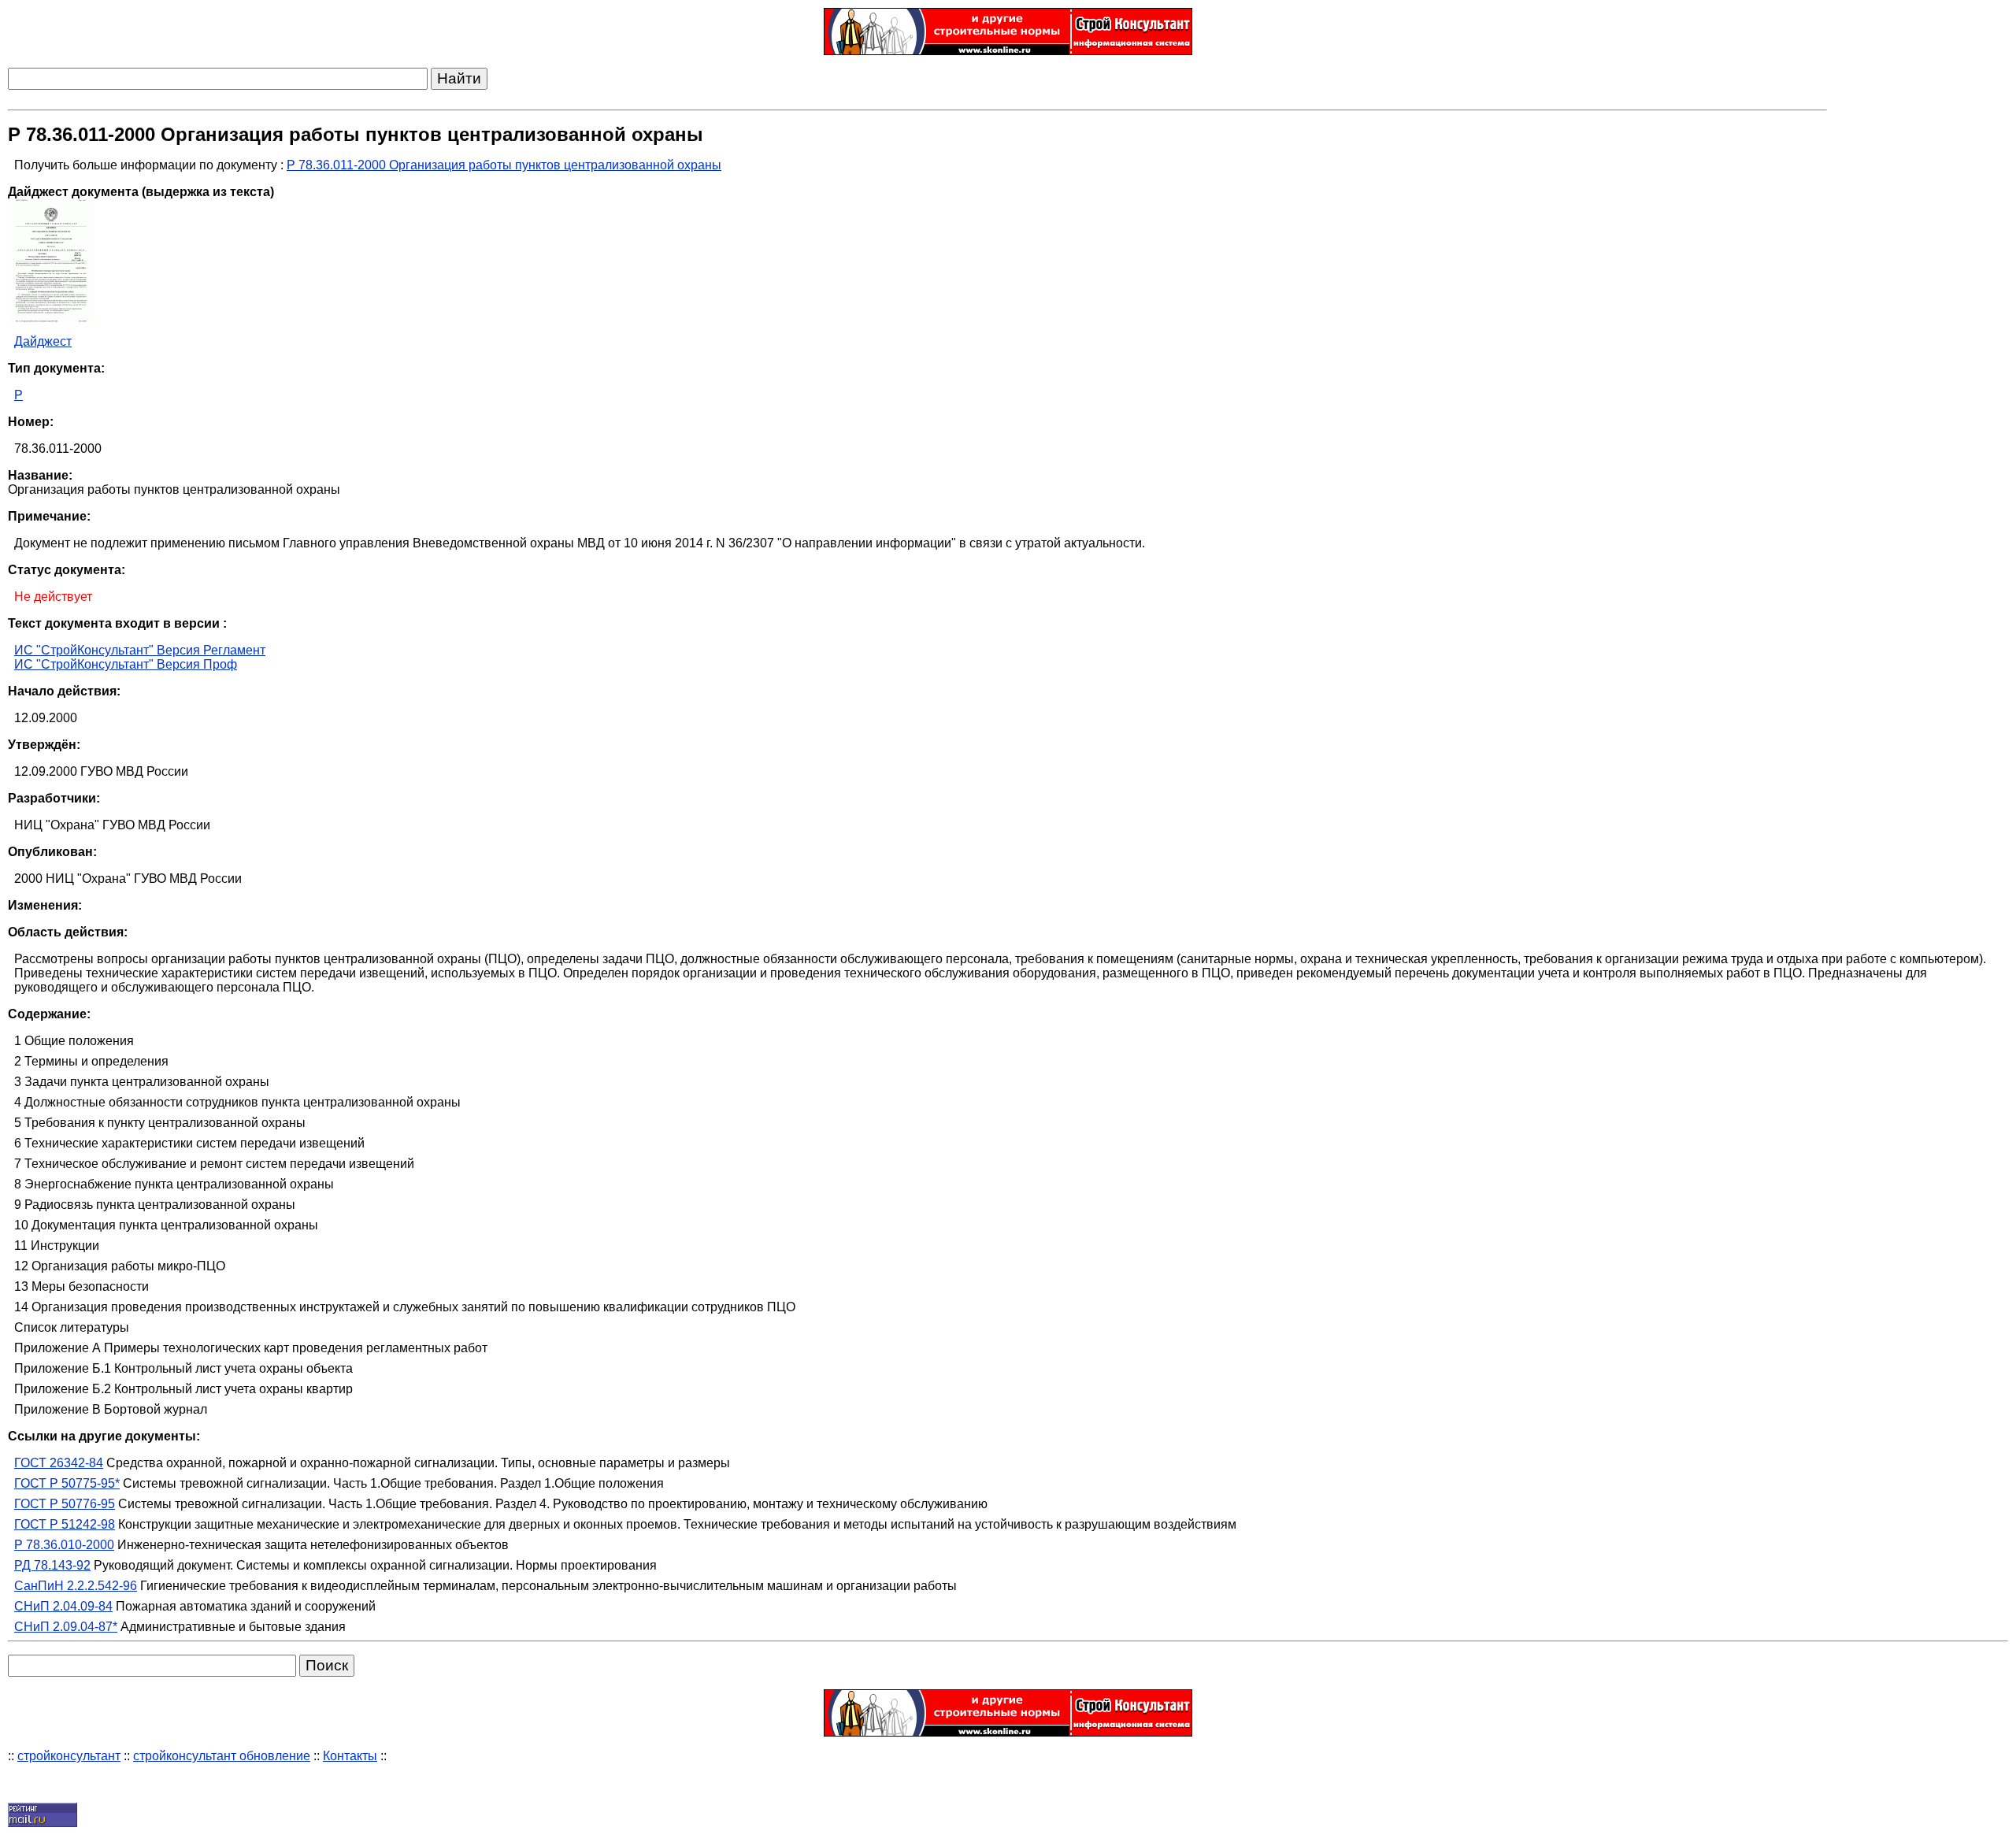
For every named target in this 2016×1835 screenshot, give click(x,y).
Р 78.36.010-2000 (64, 1545)
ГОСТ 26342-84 (59, 1463)
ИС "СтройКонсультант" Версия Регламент (140, 650)
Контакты (350, 1756)
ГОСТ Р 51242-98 (65, 1524)
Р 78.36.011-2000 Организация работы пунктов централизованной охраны (504, 165)
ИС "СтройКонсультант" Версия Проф (126, 664)
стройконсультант (69, 1756)
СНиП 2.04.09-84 (63, 1606)
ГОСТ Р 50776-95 (65, 1504)
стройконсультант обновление (222, 1756)
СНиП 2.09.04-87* (66, 1627)
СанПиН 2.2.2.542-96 (76, 1586)
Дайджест (43, 341)
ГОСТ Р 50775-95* (67, 1483)
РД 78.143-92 (52, 1565)
